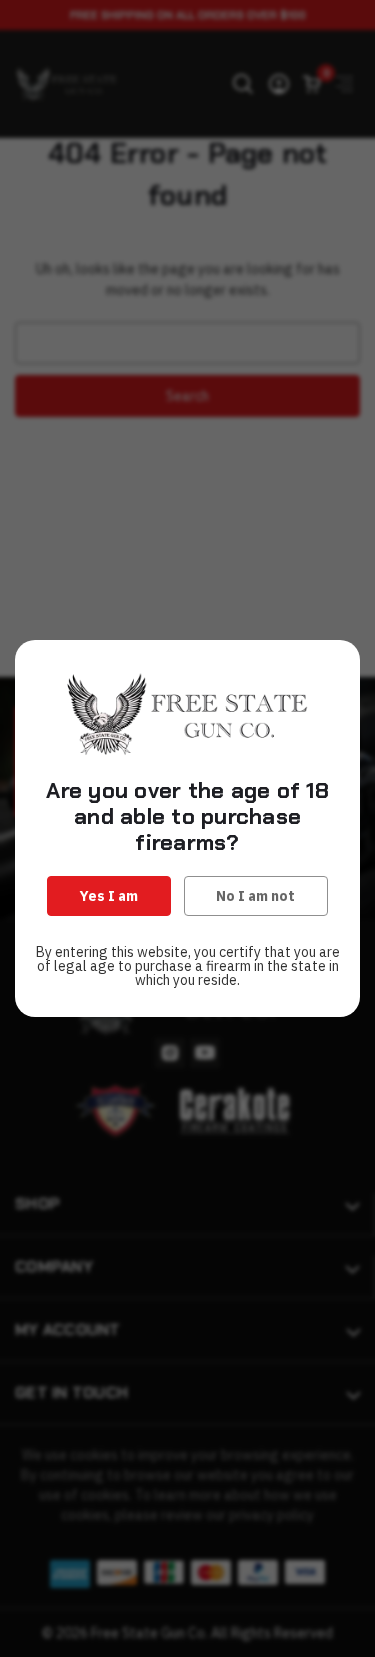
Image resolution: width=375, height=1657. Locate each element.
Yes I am (109, 896)
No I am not (255, 896)
